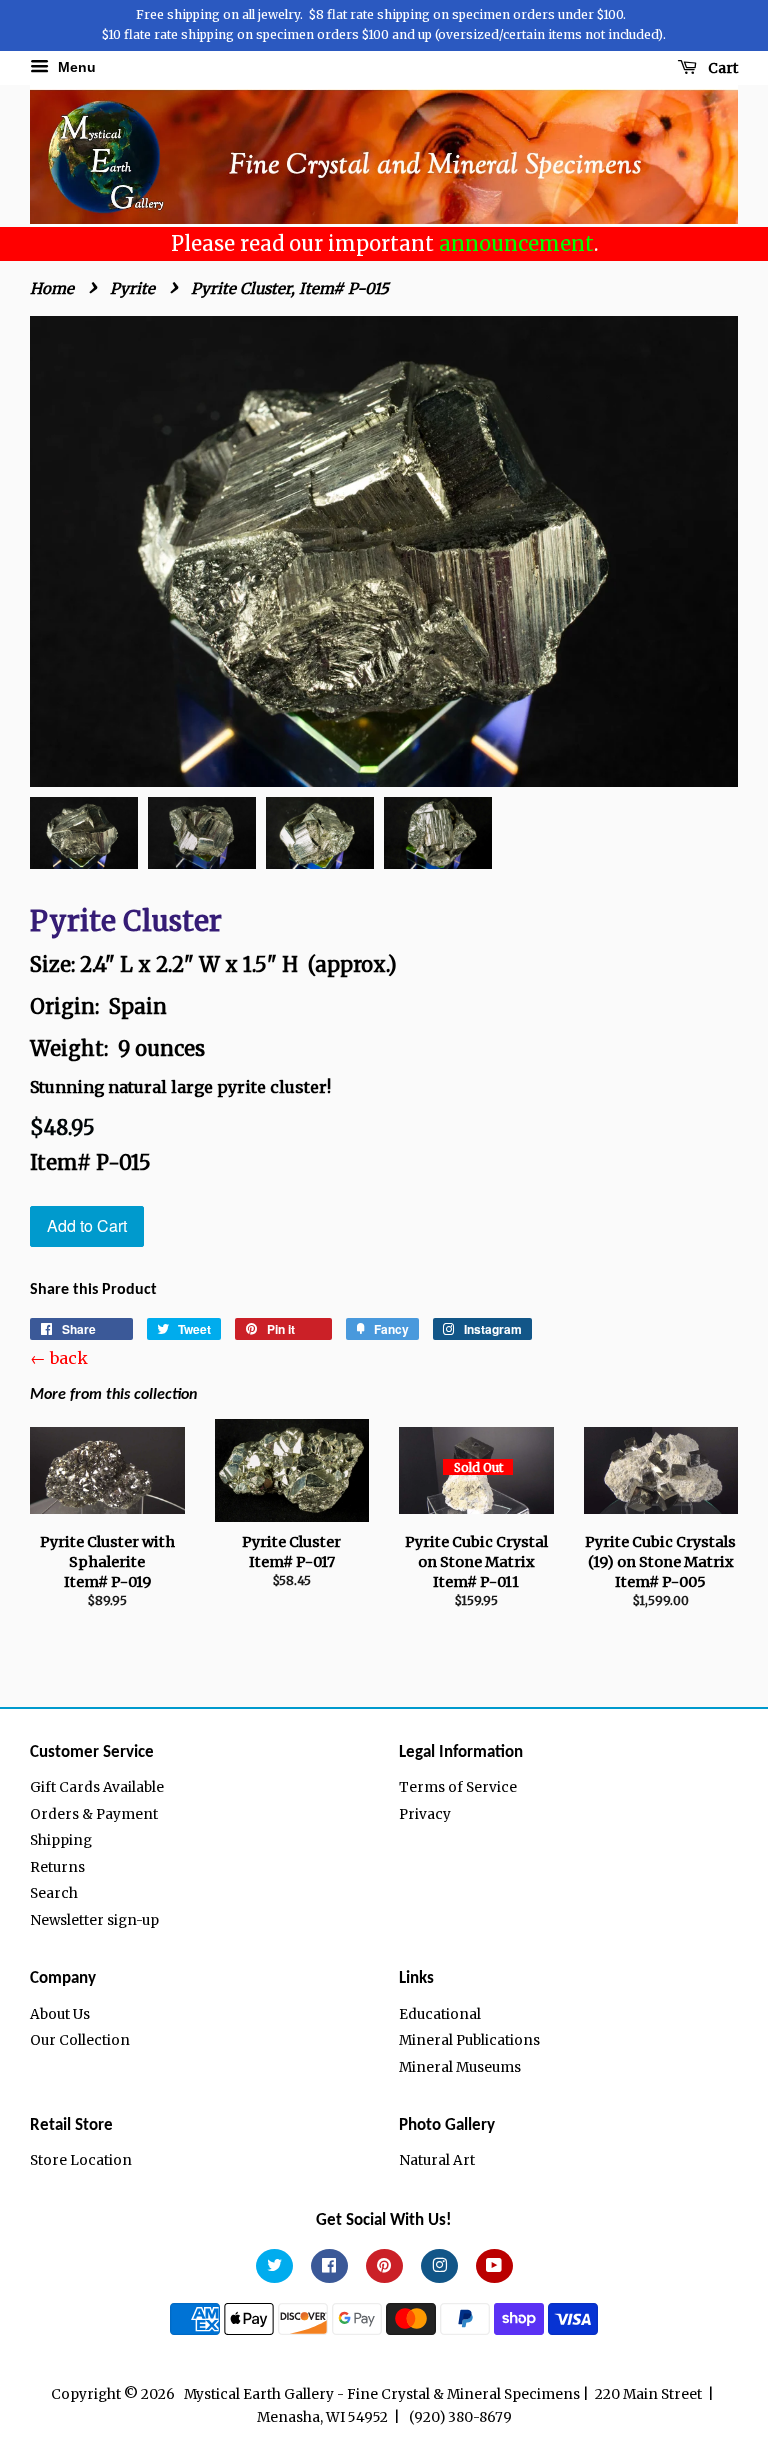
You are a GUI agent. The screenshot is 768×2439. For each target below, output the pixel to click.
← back (59, 1358)
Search (54, 1893)
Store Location (81, 2160)
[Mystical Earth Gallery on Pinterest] (384, 2266)
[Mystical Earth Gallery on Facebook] (329, 2266)
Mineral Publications (469, 2040)
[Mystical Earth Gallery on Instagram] (439, 2266)
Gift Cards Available (97, 1787)
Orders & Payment (94, 1814)
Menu (75, 67)
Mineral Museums (460, 2067)
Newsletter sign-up (94, 1920)
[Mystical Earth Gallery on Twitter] (274, 2266)
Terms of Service (458, 1787)
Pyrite (132, 288)
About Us (60, 2014)
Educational (440, 2014)
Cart (721, 68)
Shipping (61, 1840)
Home (52, 288)
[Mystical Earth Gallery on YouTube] (494, 2266)
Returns (57, 1867)
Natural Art (437, 2160)
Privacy (425, 1814)
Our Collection (80, 2040)
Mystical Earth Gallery (259, 2394)
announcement (516, 243)
